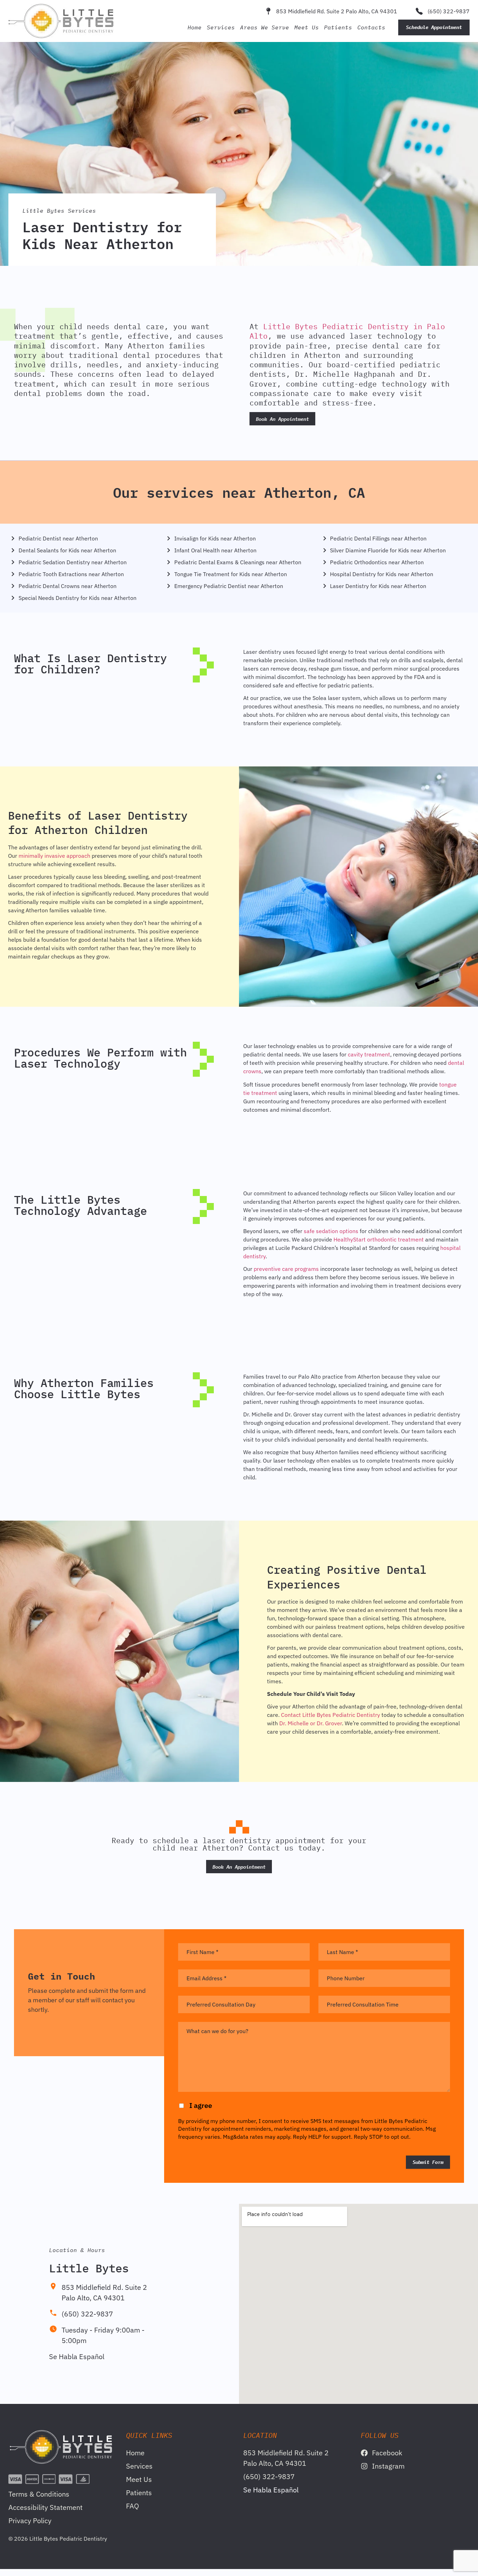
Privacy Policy (30, 2521)
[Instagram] (364, 2466)
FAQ (132, 2506)
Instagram (388, 2466)
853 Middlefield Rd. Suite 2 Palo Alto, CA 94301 (337, 11)
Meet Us (307, 27)
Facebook (387, 2453)
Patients (338, 27)
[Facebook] (364, 2453)
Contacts (371, 27)
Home (195, 27)
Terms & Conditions (39, 2494)
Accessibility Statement (45, 2507)
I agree (201, 2105)
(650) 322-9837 (449, 11)
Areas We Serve (265, 27)
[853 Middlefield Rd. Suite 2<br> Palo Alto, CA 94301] (53, 2286)
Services (221, 27)
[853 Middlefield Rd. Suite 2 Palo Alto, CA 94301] (268, 11)
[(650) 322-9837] (419, 11)
